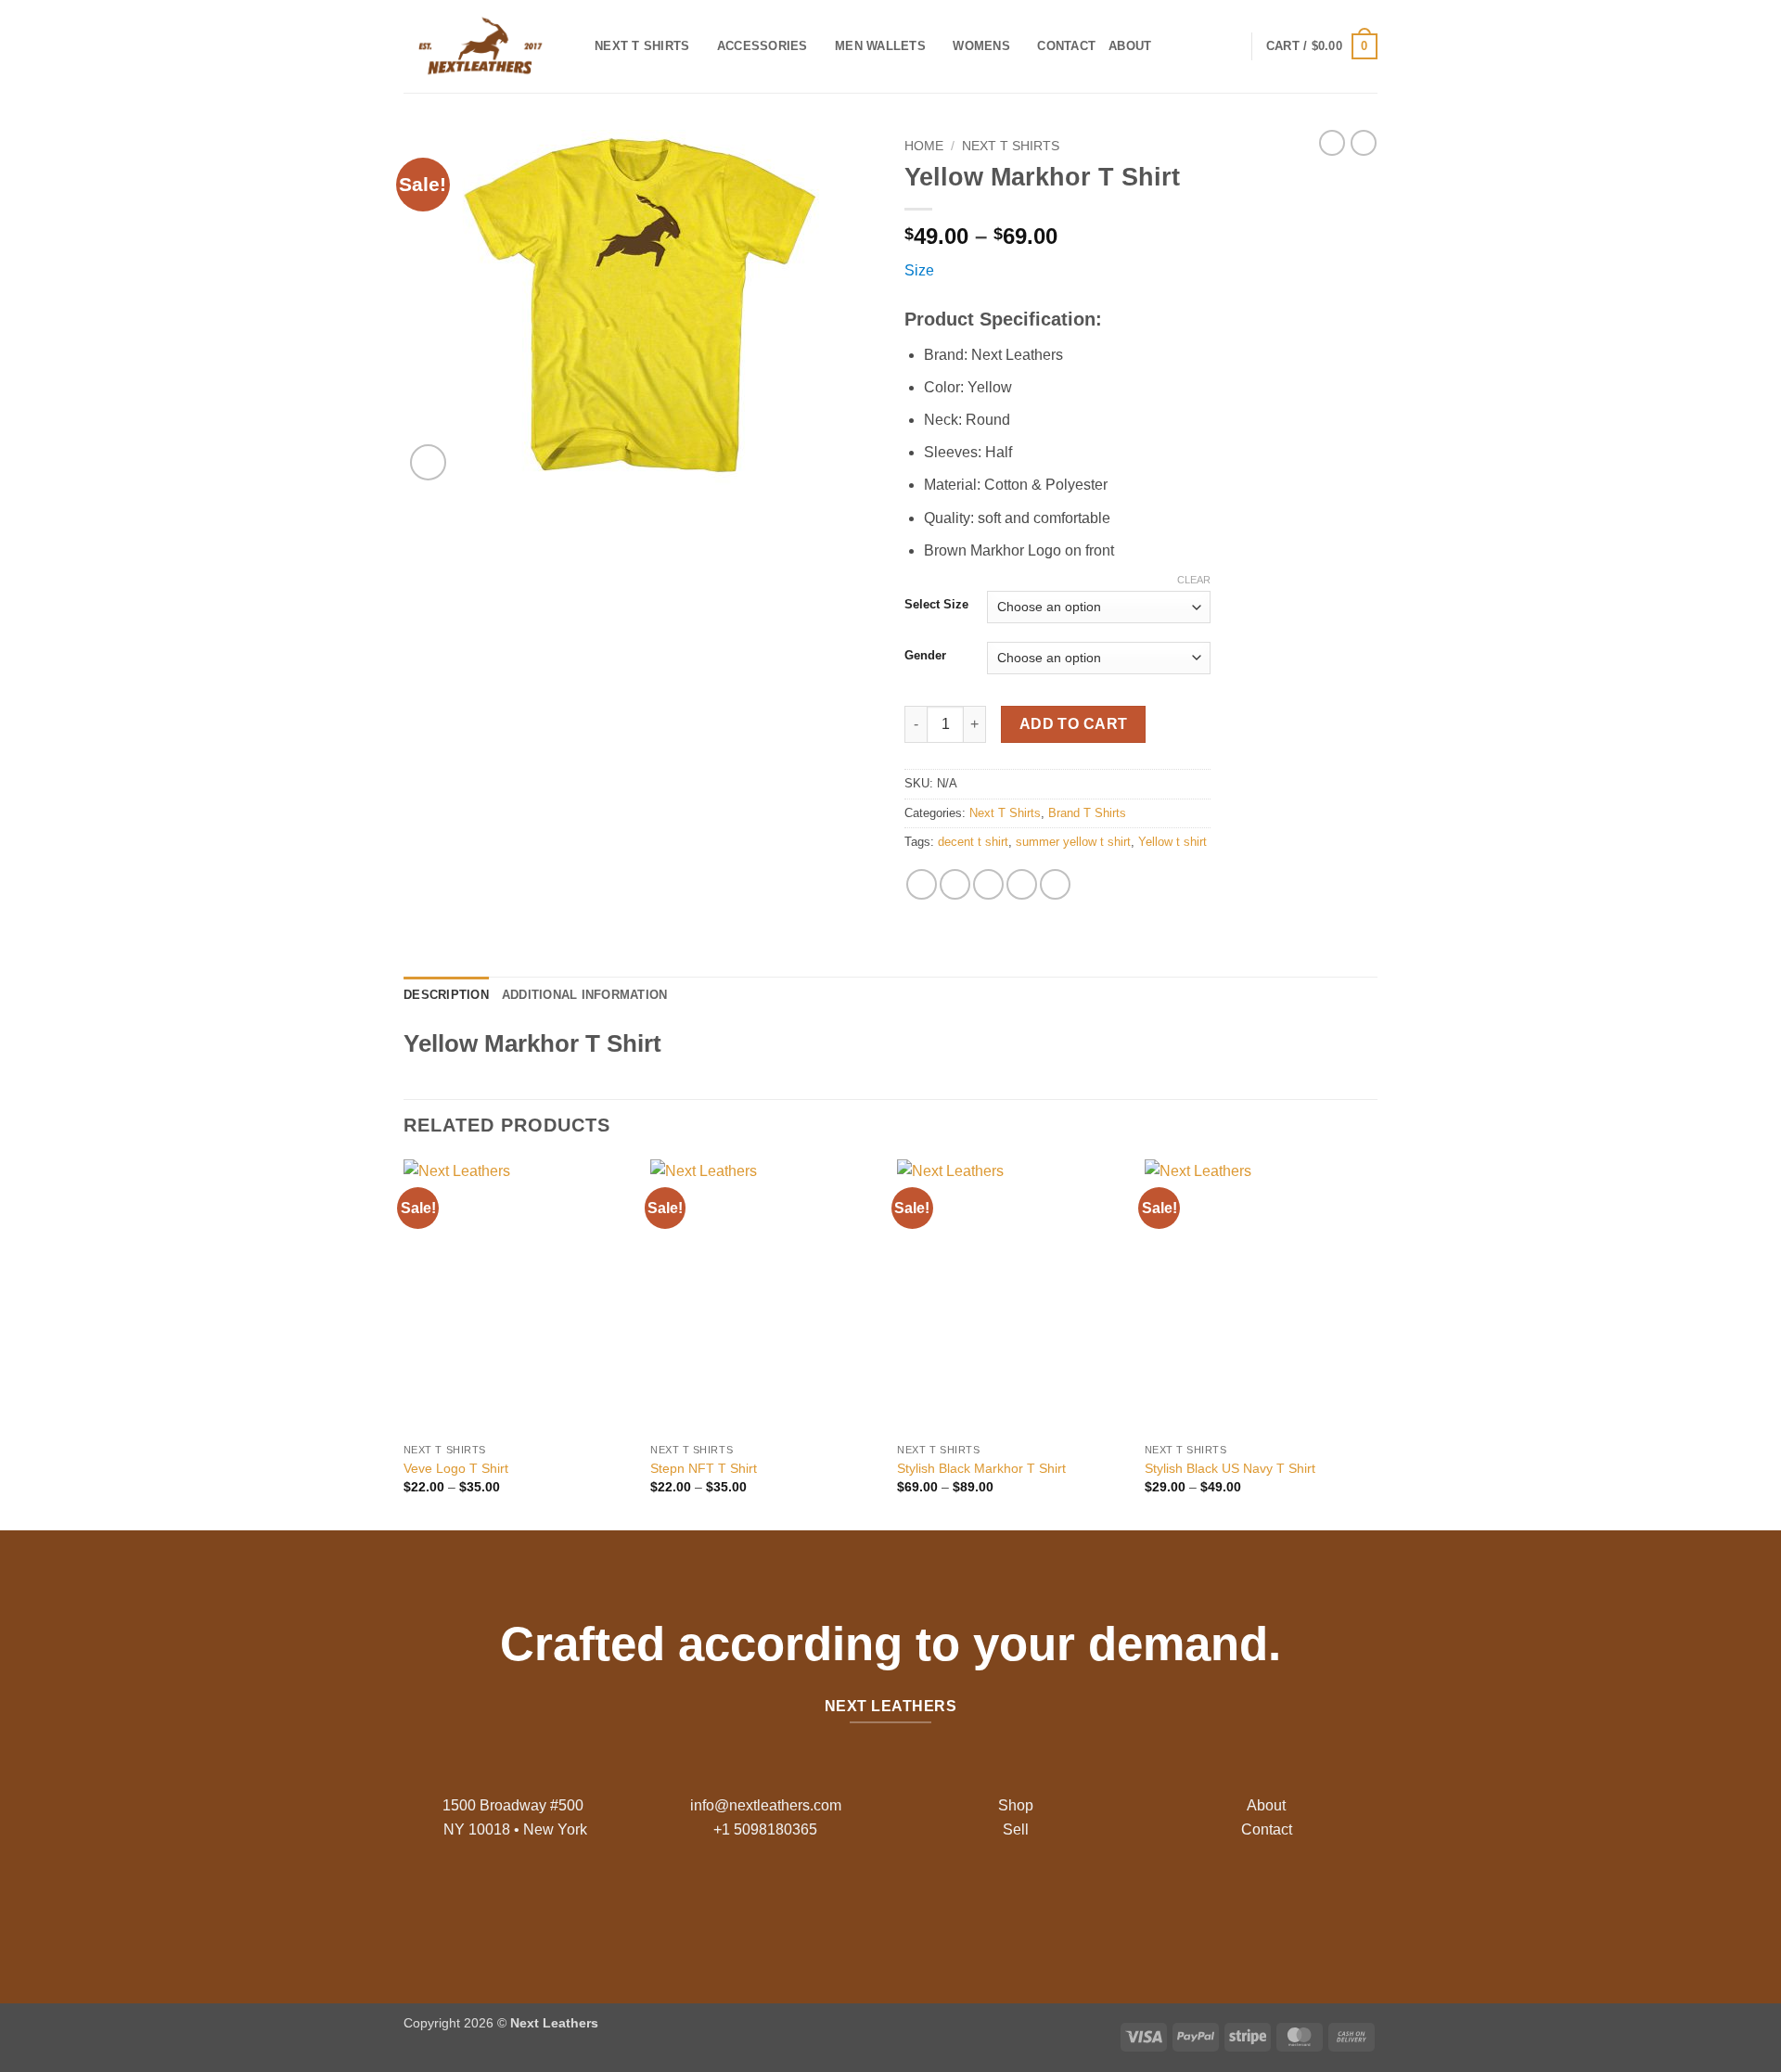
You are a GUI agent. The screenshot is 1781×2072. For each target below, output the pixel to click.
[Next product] (1332, 143)
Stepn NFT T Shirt (704, 1468)
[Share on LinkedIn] (1055, 884)
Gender (925, 656)
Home (924, 146)
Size (919, 270)
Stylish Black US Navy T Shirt (1230, 1468)
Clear (1194, 580)
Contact (1066, 46)
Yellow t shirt (1172, 842)
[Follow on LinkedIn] (935, 1904)
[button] (1322, 46)
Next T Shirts (642, 46)
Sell (1016, 1829)
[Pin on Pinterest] (1022, 884)
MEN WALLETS (880, 46)
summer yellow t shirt (1073, 842)
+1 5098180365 (765, 1829)
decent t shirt (973, 842)
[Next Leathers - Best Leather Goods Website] (485, 46)
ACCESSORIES (762, 46)
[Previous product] (1364, 143)
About (1130, 46)
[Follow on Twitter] (905, 1904)
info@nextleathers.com (766, 1805)
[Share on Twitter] (955, 884)
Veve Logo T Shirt (456, 1468)
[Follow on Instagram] (876, 1904)
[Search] (1171, 46)
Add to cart (1074, 724)
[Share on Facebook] (922, 884)
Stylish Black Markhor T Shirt (981, 1468)
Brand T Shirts (1087, 813)
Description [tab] (446, 995)
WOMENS (981, 46)
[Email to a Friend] (988, 884)
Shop (1016, 1805)
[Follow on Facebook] (846, 1904)
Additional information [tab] (585, 995)
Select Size (936, 605)
